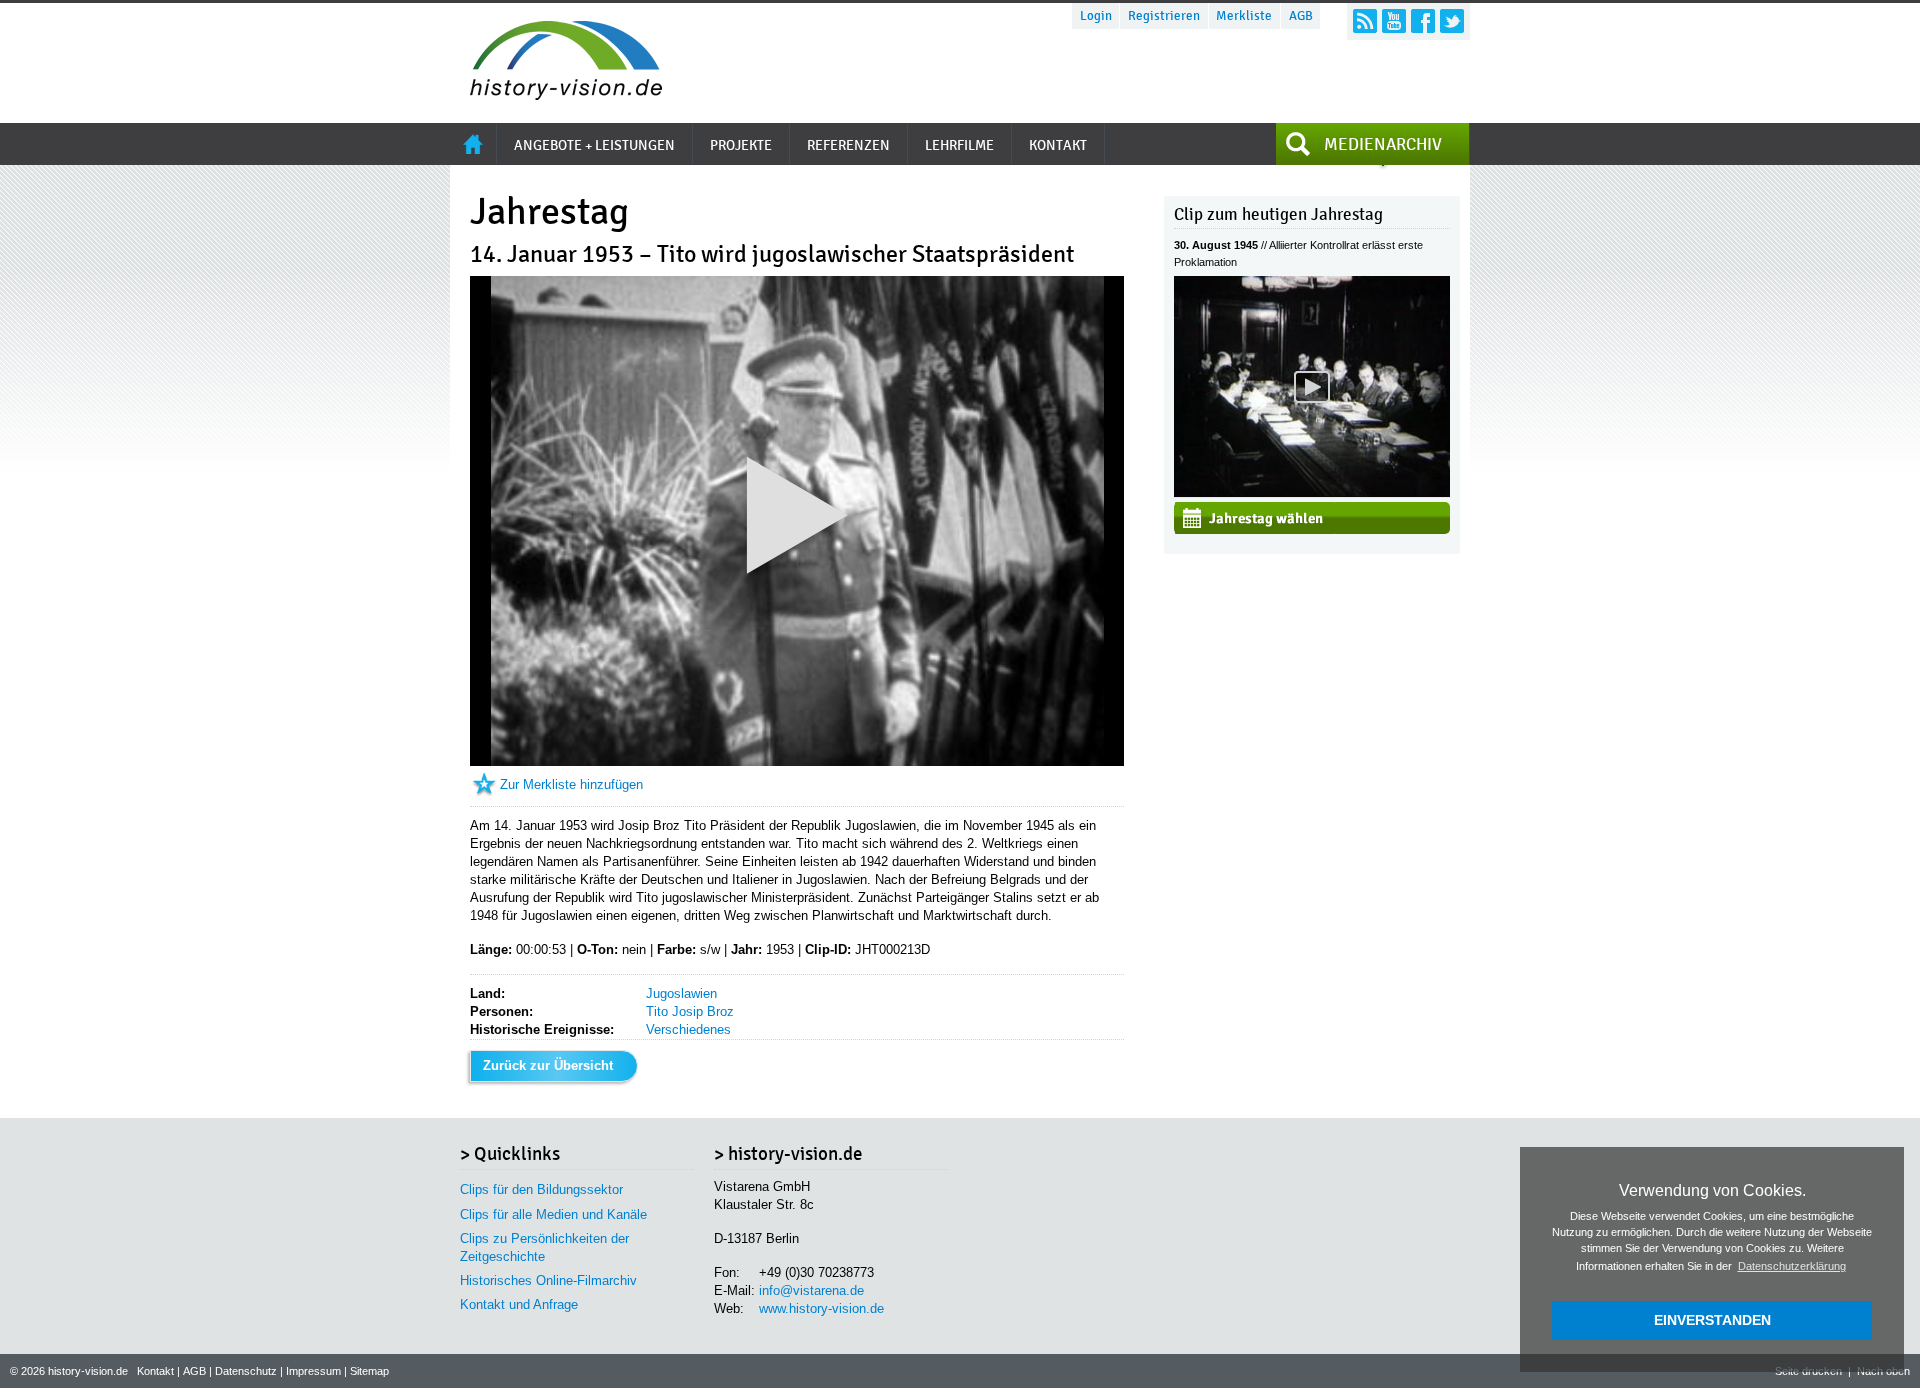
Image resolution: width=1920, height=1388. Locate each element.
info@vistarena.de (811, 1290)
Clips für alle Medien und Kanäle (553, 1214)
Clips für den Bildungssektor (541, 1189)
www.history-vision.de (821, 1308)
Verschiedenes (688, 1029)
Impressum (313, 1371)
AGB (1301, 16)
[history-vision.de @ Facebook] (1423, 21)
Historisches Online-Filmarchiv (548, 1280)
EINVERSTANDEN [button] (1712, 1320)
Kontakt (155, 1371)
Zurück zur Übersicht (548, 1065)
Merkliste (1244, 16)
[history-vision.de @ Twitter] (1452, 21)
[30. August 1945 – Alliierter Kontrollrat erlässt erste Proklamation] (1312, 492)
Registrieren (1164, 16)
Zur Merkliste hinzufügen (571, 784)
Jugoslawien (681, 993)
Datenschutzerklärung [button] (1792, 1266)
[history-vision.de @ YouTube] (1394, 21)
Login (1096, 16)
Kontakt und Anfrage (519, 1304)
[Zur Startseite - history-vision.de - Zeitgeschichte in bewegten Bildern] (556, 94)
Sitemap (369, 1371)
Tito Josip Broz (690, 1011)
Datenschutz (246, 1371)
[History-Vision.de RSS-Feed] (1365, 21)
